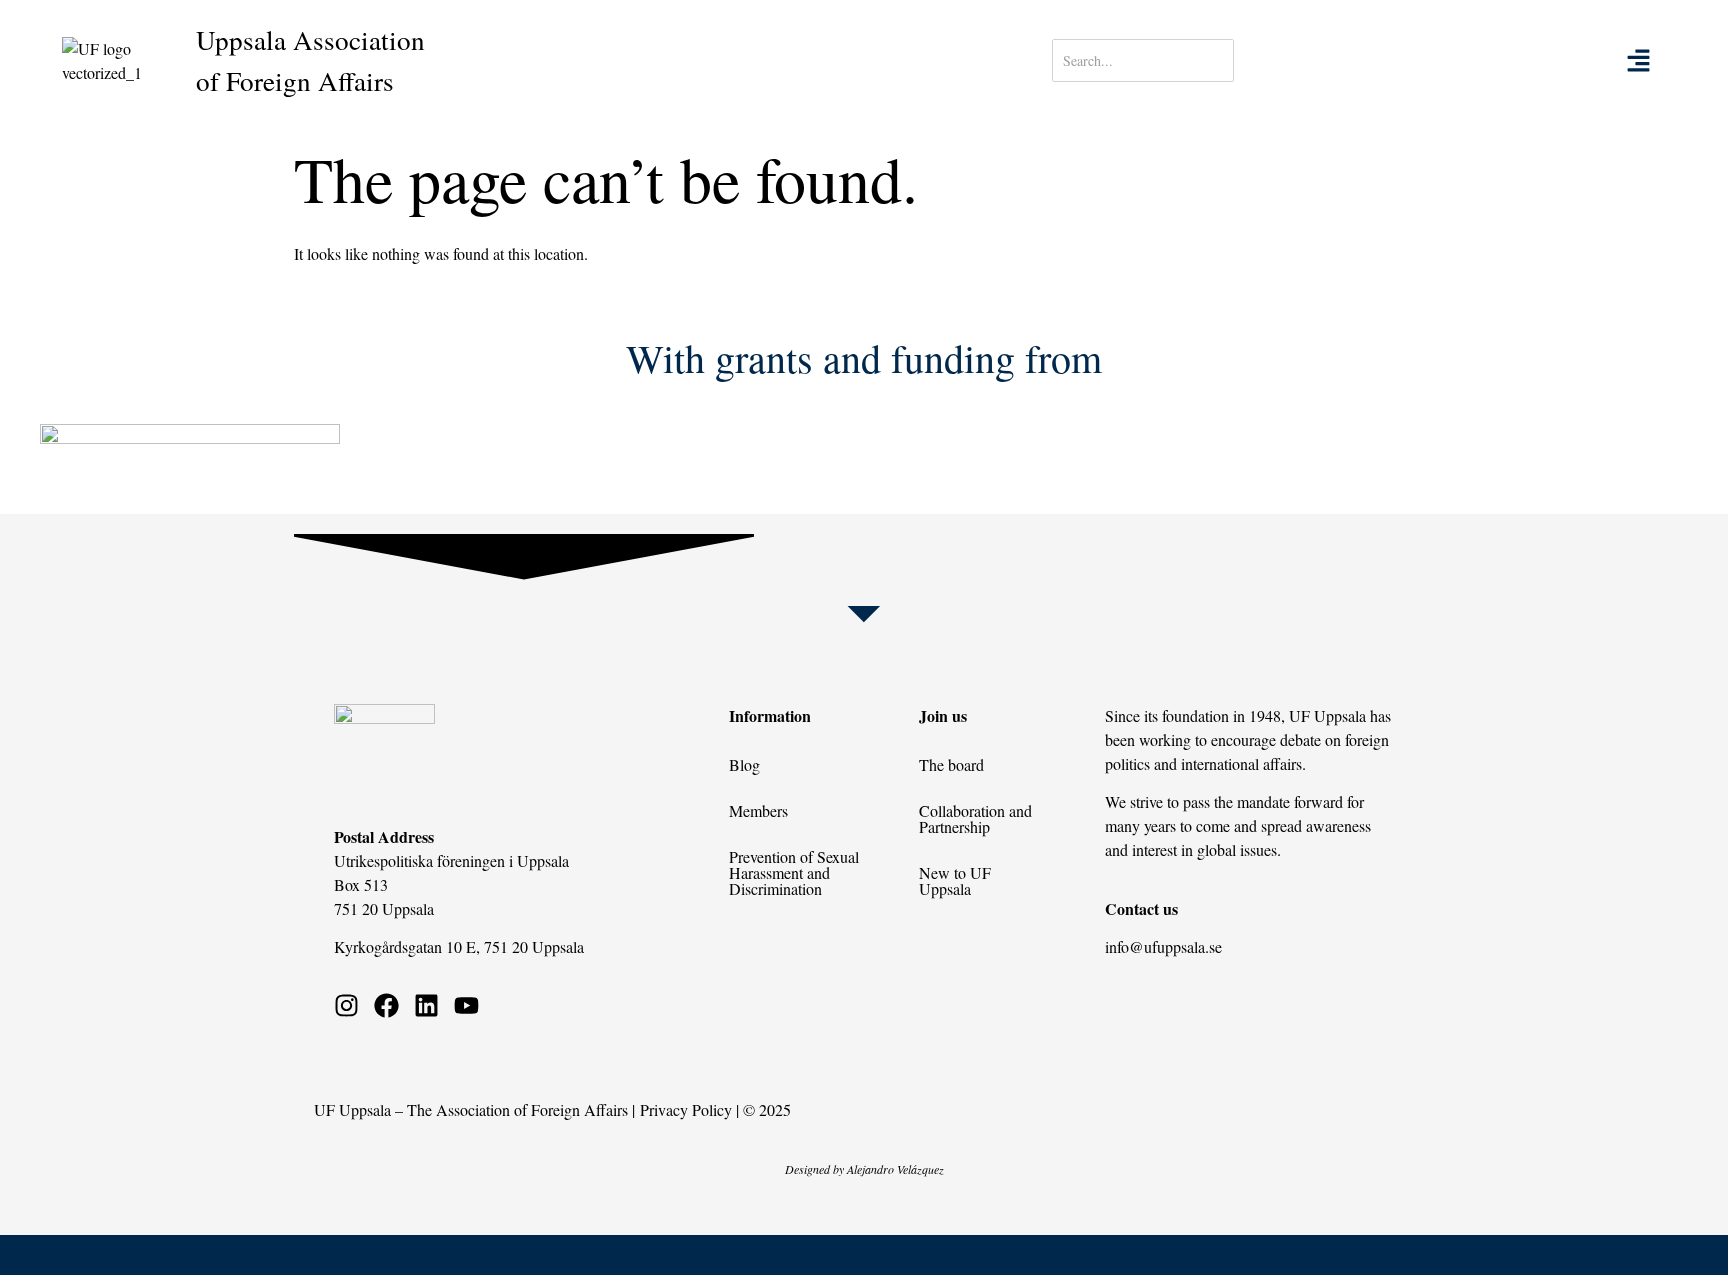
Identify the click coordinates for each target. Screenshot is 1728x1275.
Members (758, 810)
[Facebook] (386, 1005)
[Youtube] (466, 1005)
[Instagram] (346, 1005)
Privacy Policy (686, 1109)
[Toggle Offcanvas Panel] (1638, 60)
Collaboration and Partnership (975, 818)
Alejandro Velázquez (895, 1169)
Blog (744, 764)
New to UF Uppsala (955, 880)
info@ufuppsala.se (1163, 946)
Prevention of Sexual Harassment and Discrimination (794, 872)
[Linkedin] (426, 1005)
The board (951, 764)
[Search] (1296, 60)
